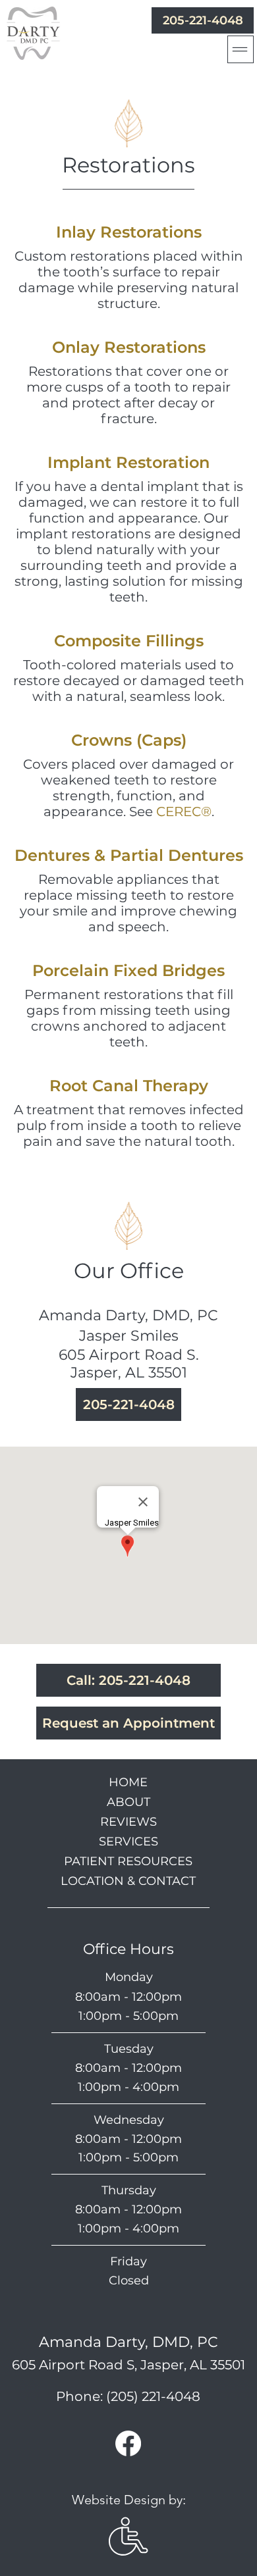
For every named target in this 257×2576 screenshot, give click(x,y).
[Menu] (241, 49)
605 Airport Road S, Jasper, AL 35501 (128, 2365)
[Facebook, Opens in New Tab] (128, 2443)
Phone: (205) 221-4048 (128, 2396)
